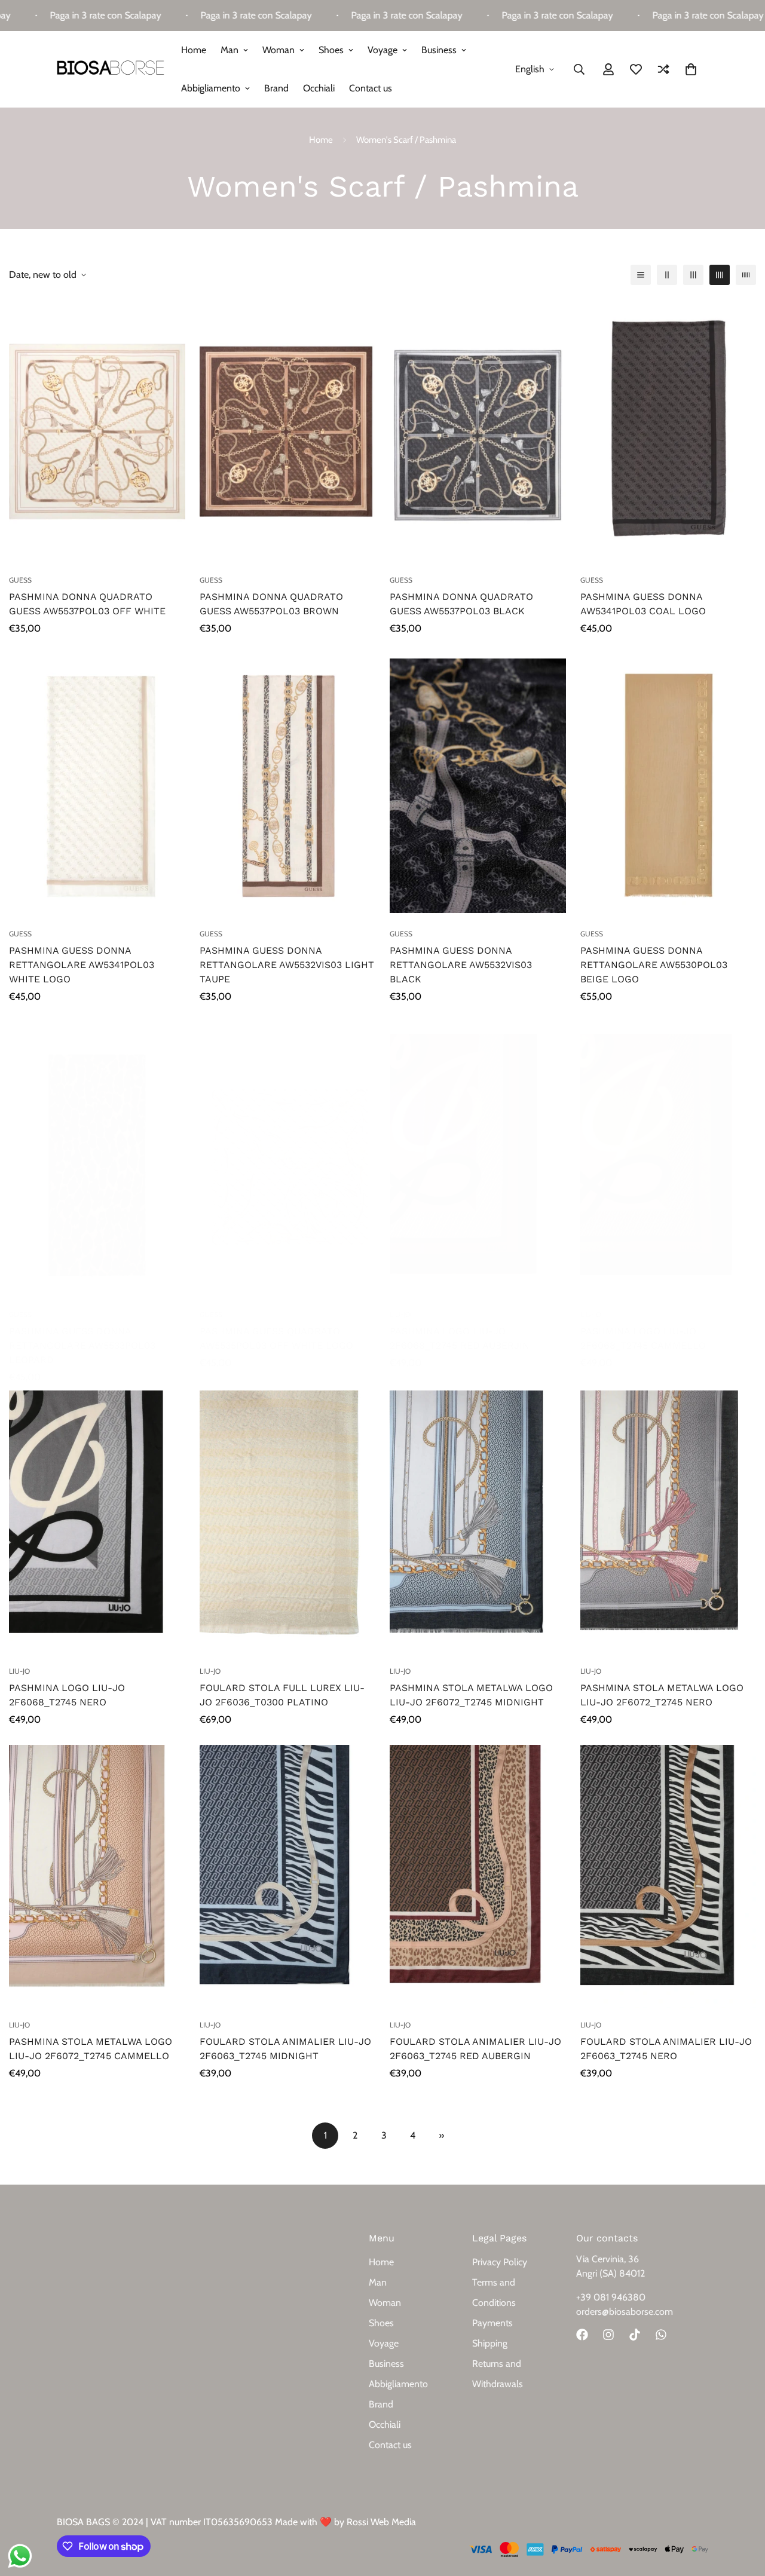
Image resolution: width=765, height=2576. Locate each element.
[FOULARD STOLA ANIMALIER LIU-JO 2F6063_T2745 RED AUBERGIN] (478, 1877)
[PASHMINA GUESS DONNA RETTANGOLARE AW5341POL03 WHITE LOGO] (97, 786)
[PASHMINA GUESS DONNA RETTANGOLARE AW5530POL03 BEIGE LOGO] (668, 786)
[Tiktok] (635, 2335)
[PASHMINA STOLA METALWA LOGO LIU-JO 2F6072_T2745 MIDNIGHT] (478, 1523)
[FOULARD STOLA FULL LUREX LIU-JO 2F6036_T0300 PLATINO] (288, 1523)
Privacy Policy (500, 2262)
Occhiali (319, 88)
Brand (276, 88)
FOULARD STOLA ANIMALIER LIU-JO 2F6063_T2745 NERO (666, 2049)
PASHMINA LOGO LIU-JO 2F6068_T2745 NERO (67, 1695)
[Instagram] (608, 2335)
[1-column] (641, 275)
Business (439, 50)
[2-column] (667, 275)
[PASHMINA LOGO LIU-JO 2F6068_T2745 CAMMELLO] (668, 1166)
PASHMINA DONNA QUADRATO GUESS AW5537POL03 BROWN (271, 604)
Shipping (490, 2343)
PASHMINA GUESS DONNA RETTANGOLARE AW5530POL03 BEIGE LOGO (654, 965)
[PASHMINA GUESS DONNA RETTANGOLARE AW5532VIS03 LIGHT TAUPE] (288, 786)
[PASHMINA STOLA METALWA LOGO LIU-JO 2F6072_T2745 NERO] (668, 1523)
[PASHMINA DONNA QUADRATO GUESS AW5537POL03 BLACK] (478, 431)
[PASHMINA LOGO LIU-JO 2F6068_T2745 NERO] (97, 1523)
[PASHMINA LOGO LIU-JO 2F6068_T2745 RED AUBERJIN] (478, 1166)
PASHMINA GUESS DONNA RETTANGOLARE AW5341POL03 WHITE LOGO (82, 965)
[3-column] (693, 275)
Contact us (371, 88)
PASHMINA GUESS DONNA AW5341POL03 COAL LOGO (643, 604)
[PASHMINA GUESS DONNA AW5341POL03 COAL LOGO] (668, 431)
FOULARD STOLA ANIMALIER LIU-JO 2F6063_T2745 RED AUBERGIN (475, 2049)
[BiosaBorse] (111, 69)
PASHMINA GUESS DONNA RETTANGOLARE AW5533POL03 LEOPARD (82, 1345)
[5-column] (746, 275)
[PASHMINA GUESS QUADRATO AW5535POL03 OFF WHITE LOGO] (288, 1166)
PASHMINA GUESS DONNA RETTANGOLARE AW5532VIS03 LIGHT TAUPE (287, 965)
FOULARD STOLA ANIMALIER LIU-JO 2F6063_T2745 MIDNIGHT (285, 2049)
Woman (279, 50)
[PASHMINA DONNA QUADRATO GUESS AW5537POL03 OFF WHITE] (97, 431)
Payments (492, 2323)
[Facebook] (582, 2335)
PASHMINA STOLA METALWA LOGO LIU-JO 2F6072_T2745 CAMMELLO (91, 2049)
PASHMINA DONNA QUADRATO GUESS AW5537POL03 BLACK (461, 604)
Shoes (331, 50)
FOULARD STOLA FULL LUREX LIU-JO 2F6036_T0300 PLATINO (282, 1695)
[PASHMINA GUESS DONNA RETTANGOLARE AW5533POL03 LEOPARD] (97, 1166)
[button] (691, 69)
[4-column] (720, 275)
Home (194, 50)
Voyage (382, 50)
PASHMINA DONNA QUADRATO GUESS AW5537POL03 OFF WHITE (87, 604)
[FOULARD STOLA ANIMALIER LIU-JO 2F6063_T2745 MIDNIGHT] (288, 1877)
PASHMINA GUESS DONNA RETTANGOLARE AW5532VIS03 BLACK (461, 965)
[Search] (579, 69)
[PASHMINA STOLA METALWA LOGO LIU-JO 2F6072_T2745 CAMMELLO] (97, 1877)
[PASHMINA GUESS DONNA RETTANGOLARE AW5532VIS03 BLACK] (478, 786)
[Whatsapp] (661, 2335)
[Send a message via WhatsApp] (20, 2556)
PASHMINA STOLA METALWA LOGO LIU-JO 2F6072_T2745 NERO (662, 1695)
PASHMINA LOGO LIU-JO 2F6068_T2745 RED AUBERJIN (460, 1338)
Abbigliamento (211, 88)
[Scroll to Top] (742, 2511)
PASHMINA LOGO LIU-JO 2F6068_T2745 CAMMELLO (643, 1338)
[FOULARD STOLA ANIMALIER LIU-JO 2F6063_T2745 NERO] (668, 1877)
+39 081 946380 (611, 2297)
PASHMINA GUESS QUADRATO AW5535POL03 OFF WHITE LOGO (276, 1338)
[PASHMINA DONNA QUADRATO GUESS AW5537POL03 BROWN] (288, 431)
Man (229, 50)
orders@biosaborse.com (625, 2312)
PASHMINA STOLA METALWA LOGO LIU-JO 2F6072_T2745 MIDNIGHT (471, 1695)
